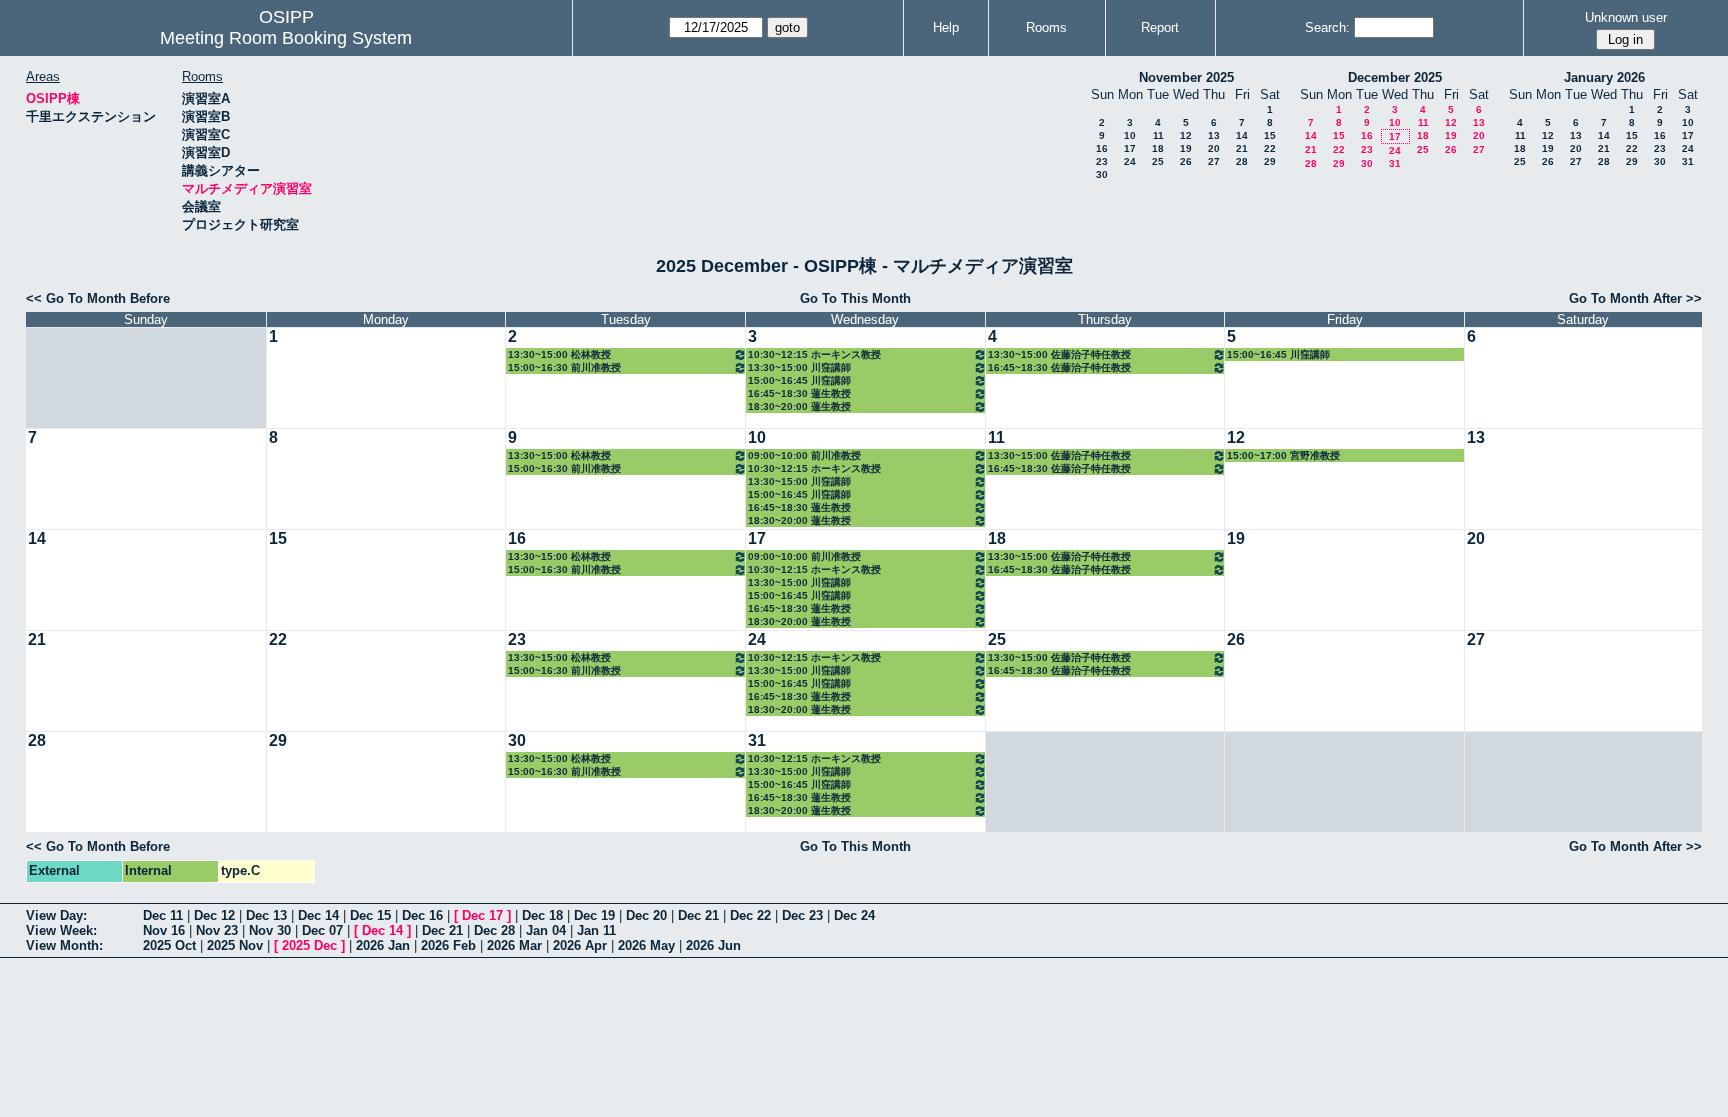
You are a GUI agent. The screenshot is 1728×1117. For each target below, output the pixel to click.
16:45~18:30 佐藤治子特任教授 (1059, 367)
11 (1158, 135)
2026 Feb (448, 945)
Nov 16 (164, 930)
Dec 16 (422, 915)
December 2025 (1395, 77)
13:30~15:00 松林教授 (559, 354)
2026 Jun (713, 945)
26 (1186, 161)
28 (1242, 161)
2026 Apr (580, 945)
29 (1270, 161)
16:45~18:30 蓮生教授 (799, 393)
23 (1102, 161)
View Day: (56, 915)
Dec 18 (542, 915)
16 (1102, 148)
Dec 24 (854, 915)
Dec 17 (482, 915)
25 (1158, 161)
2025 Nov (235, 945)
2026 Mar (514, 945)
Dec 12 (214, 915)
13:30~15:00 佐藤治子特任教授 (1059, 354)
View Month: (64, 945)
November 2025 (1186, 77)
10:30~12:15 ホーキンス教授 (814, 354)
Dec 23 (802, 915)
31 (1395, 163)
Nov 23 (217, 930)
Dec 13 (266, 915)
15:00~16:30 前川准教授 (564, 367)
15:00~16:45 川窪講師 (799, 380)
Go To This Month (855, 298)
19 (1186, 148)
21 (1242, 148)
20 (1214, 148)
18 (1158, 148)
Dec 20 (646, 915)
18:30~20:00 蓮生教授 (799, 406)
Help (946, 27)
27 (1214, 161)
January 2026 (1604, 77)
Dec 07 (322, 930)
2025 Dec (309, 945)
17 (1130, 148)
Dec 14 (318, 915)
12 (1186, 135)
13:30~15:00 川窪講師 (799, 367)
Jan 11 (596, 930)
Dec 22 (750, 915)
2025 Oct (169, 945)
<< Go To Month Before (98, 298)
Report (1160, 27)
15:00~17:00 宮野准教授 (1283, 455)
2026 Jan (383, 945)
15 (1270, 135)
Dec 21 (698, 915)
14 (1242, 135)
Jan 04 (546, 930)
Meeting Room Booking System (286, 38)
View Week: (61, 930)
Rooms (1046, 27)
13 (1214, 135)
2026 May (646, 945)
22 (1270, 148)
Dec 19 (594, 915)
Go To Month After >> (1635, 298)
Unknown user (1626, 17)
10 (1130, 135)
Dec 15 (370, 915)
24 (1130, 161)
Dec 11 (163, 915)
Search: (1327, 27)
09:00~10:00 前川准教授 (804, 455)
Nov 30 (270, 930)
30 (1102, 174)
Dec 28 (494, 930)
